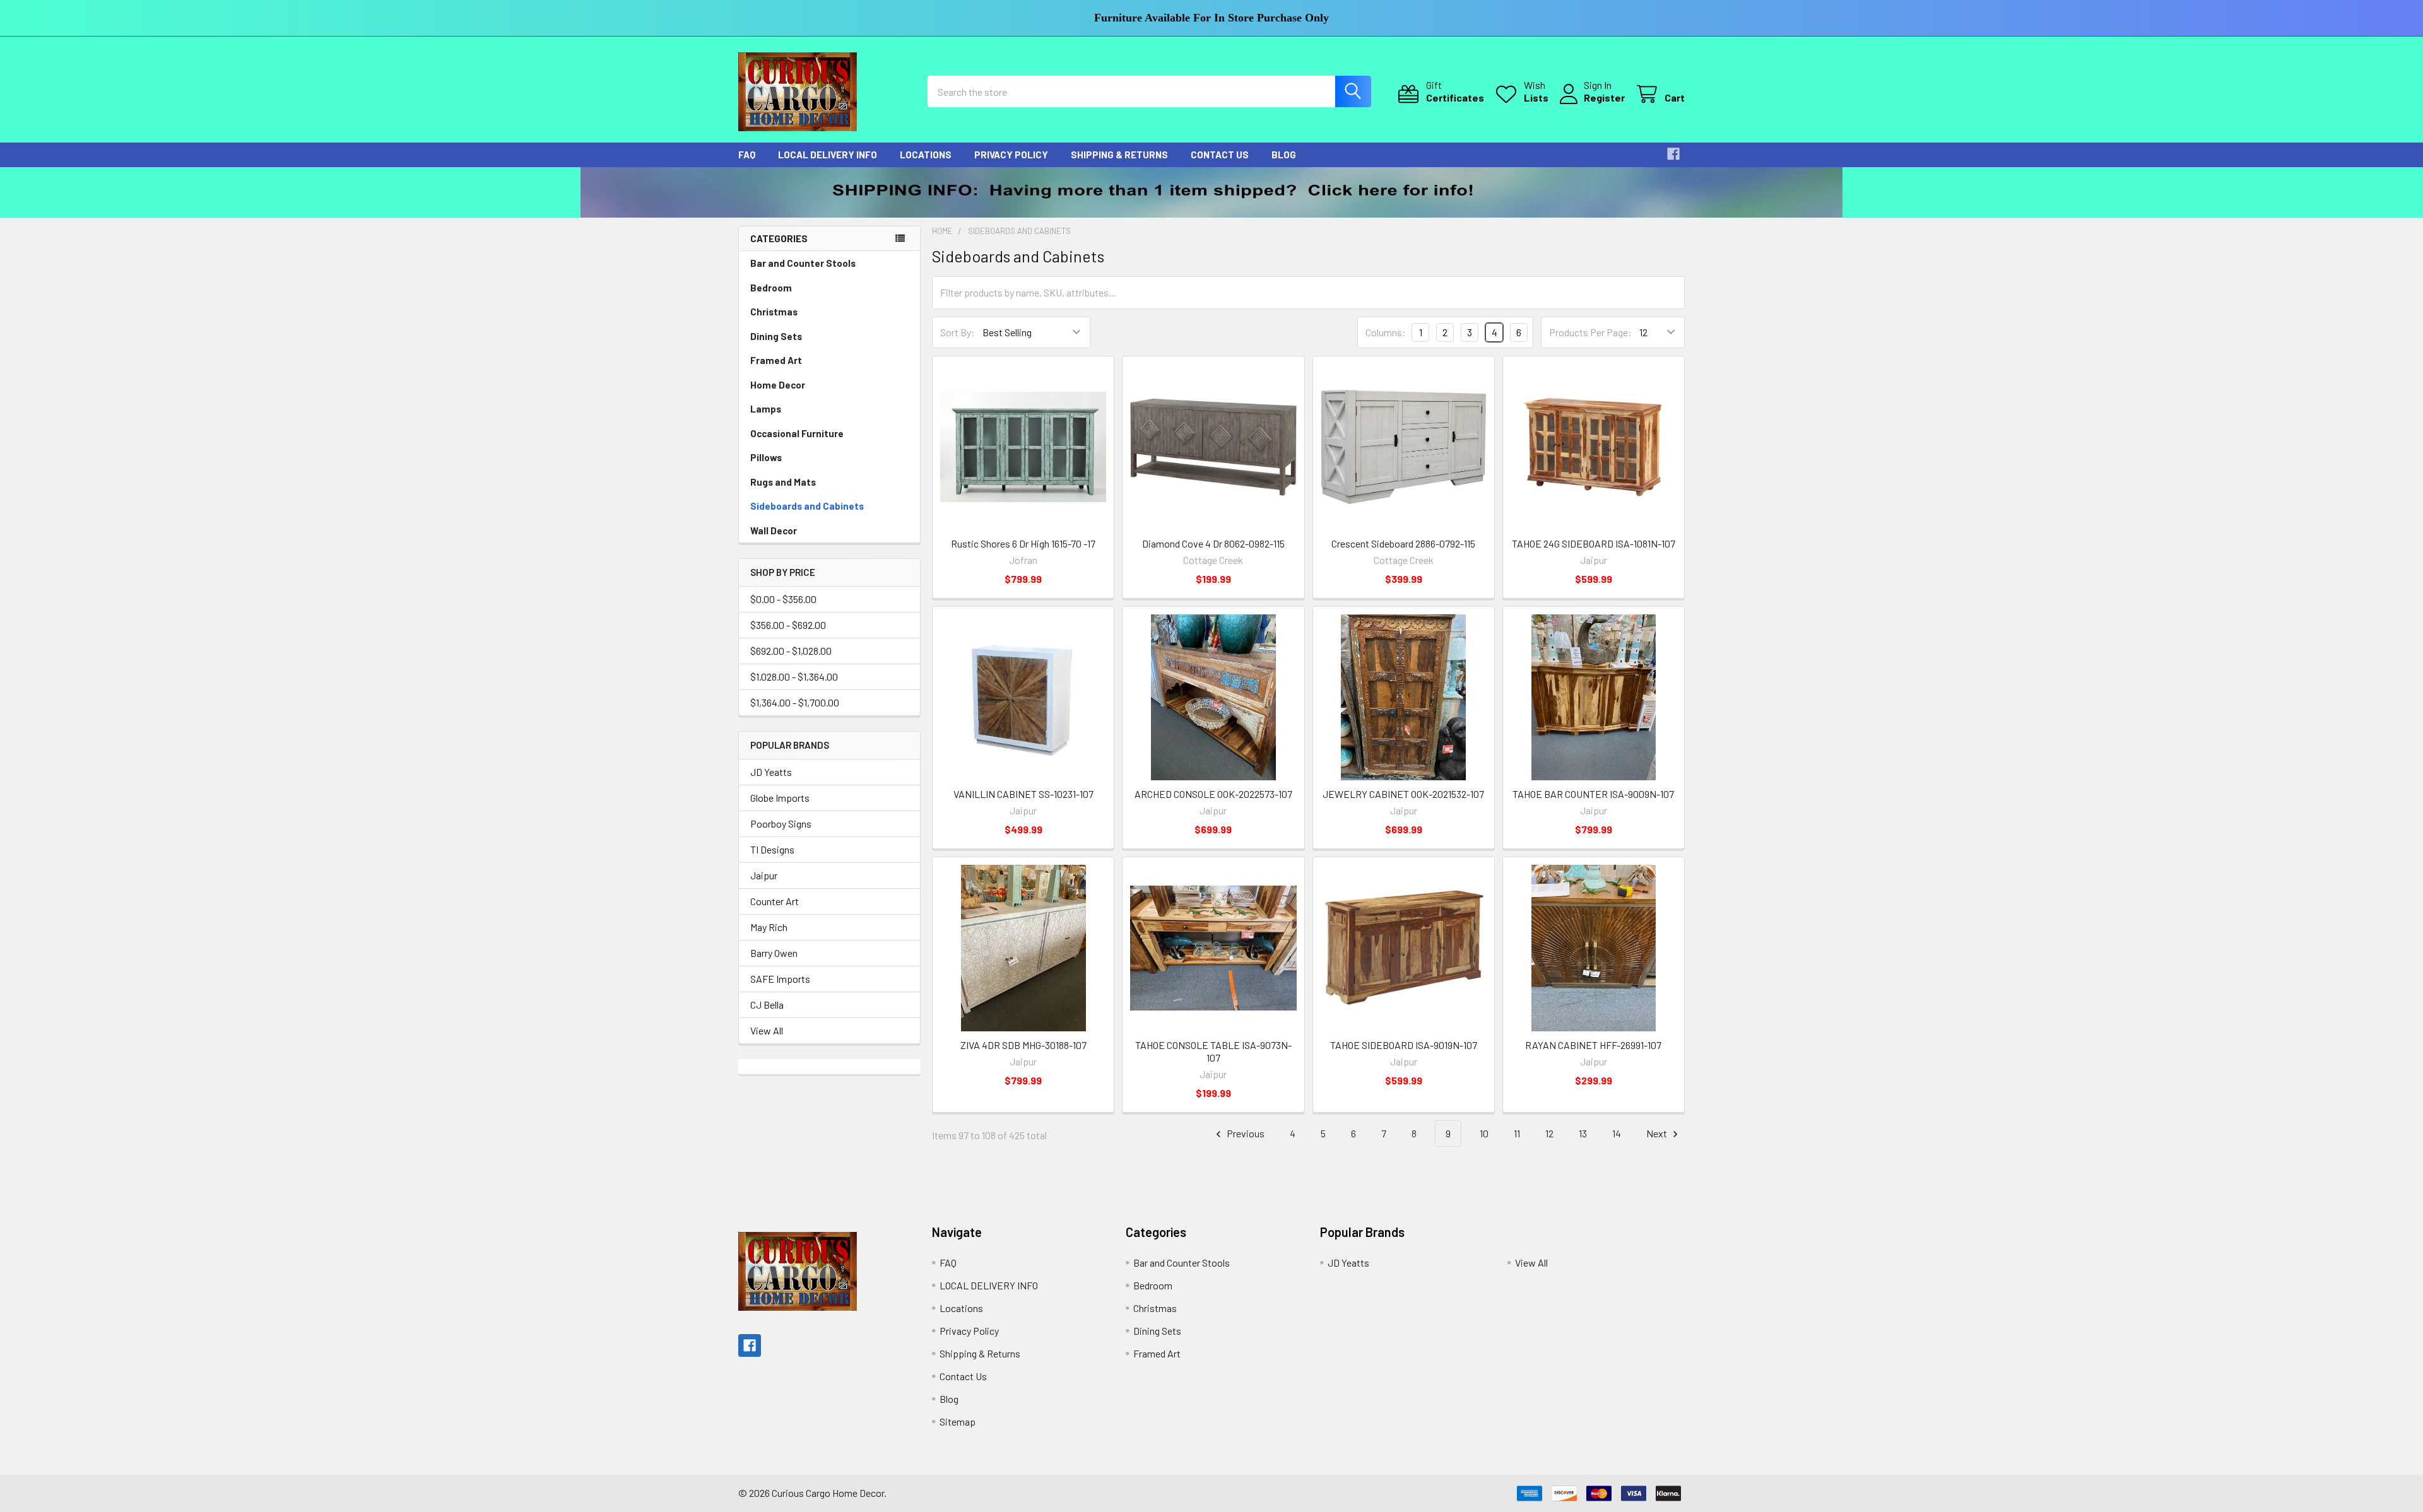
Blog (1284, 155)
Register (1604, 97)
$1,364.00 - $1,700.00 (795, 702)
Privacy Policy (1011, 155)
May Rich (769, 927)
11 (1517, 1133)
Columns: (1386, 332)
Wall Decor (774, 530)
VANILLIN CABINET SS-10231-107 (1023, 794)
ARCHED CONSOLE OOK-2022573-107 (1213, 794)
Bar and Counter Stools (803, 263)
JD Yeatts (771, 772)
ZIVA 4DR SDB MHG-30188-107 (1023, 1045)
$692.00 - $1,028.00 (791, 651)
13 (1583, 1133)
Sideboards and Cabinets (807, 506)
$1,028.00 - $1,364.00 (794, 677)
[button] (1212, 192)
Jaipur (764, 875)
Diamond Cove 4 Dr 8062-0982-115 (1213, 543)
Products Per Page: (1590, 332)
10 (1484, 1133)
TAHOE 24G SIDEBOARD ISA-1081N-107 (1594, 543)
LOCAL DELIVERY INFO (828, 155)
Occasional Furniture (797, 433)
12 (1549, 1133)
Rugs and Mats (783, 482)
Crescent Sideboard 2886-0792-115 (1403, 543)
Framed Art (776, 360)
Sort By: (958, 332)
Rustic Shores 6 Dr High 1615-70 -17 (1023, 543)
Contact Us (1220, 155)
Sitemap (958, 1421)
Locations (926, 155)
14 (1617, 1133)
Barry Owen (774, 953)
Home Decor (778, 385)
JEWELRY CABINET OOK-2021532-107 (1403, 794)
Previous (1245, 1133)
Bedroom (771, 288)
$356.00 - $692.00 (788, 625)
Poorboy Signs (781, 823)
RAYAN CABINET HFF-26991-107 (1593, 1045)
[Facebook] (1673, 154)
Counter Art (775, 901)
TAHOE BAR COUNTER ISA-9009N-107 (1593, 794)
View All (767, 1030)
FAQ (747, 155)
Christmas (774, 312)
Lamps (766, 409)
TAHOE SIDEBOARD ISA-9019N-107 (1404, 1045)
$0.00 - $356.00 (783, 599)
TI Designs (772, 849)
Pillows (766, 457)
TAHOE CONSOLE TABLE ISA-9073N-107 (1213, 1051)
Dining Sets (776, 336)
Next (1658, 1133)
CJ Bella (767, 1005)
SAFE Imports (780, 979)
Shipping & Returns (1119, 155)
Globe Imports (780, 798)
